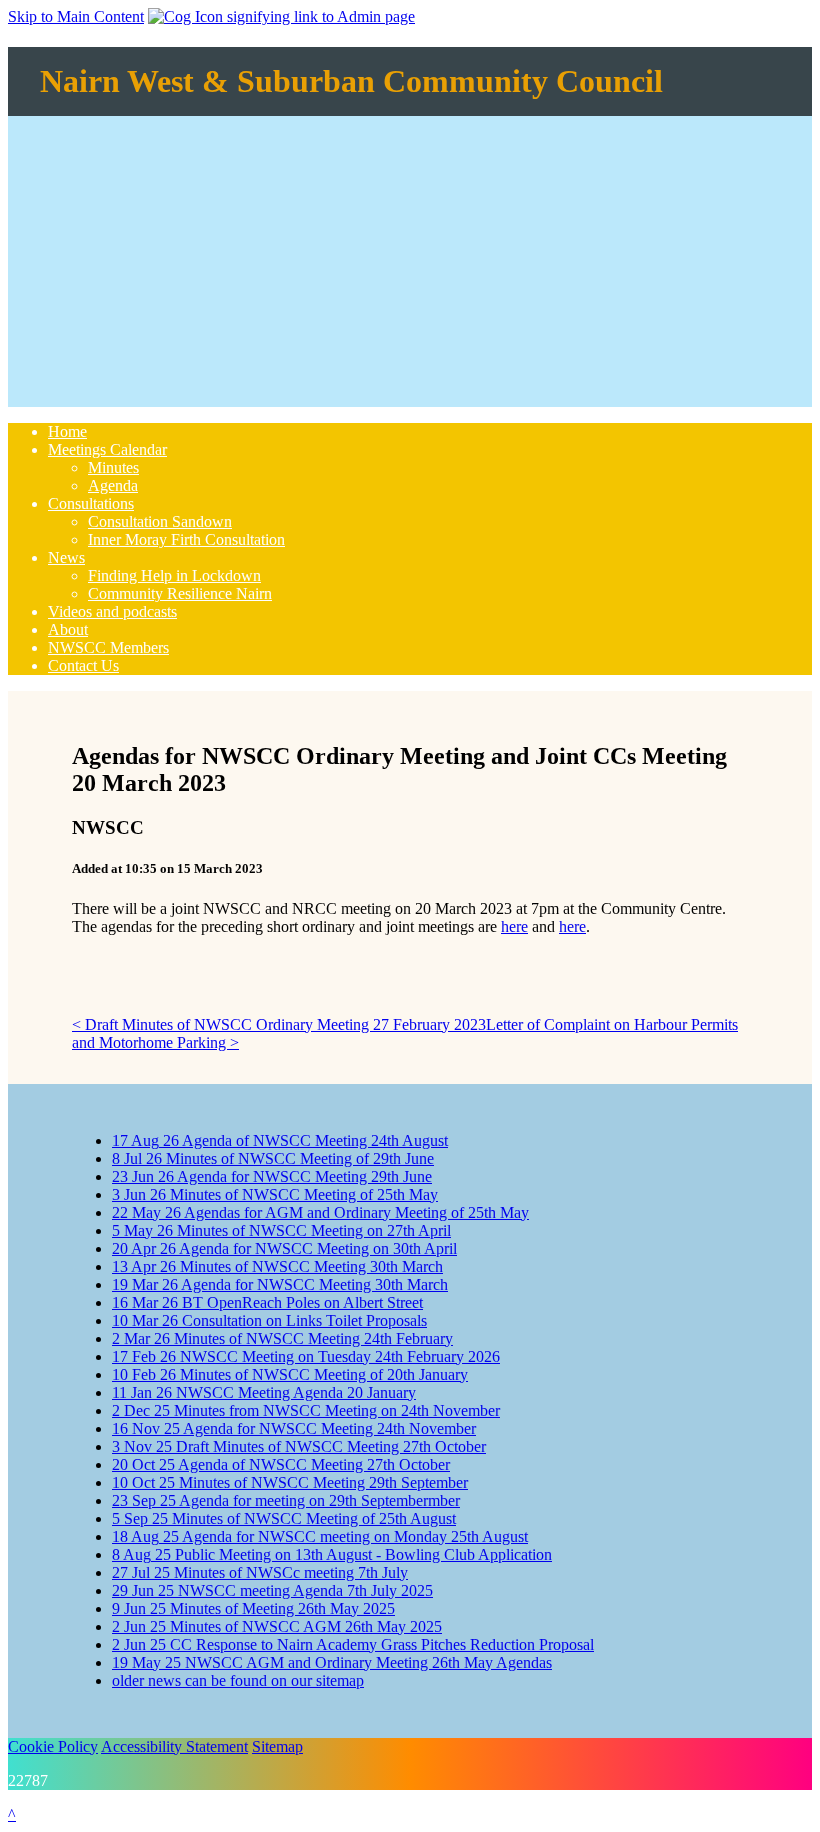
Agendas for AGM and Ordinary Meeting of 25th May (320, 1212)
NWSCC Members (108, 647)
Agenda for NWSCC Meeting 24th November (294, 1428)
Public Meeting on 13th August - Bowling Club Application (332, 1554)
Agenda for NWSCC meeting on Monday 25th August (320, 1536)
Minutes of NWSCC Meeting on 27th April (281, 1230)
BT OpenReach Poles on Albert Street (267, 1302)
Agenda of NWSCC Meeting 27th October (281, 1464)
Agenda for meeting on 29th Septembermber (286, 1500)
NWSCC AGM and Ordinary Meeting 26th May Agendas (332, 1662)
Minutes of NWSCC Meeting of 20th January (290, 1374)
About (68, 629)
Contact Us (83, 665)
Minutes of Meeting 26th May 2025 (253, 1608)
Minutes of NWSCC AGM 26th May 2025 (277, 1626)
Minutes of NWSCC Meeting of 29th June (273, 1158)
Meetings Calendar (107, 449)
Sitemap (277, 1746)
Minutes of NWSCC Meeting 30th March (277, 1266)
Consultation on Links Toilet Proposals (269, 1320)
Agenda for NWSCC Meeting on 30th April (284, 1248)
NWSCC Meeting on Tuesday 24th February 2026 (306, 1356)
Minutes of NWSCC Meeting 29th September (290, 1482)
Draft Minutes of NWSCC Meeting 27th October (299, 1446)
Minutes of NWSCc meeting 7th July (260, 1572)
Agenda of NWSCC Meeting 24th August (280, 1140)
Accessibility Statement (174, 1746)
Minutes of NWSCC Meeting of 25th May (275, 1194)
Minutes (113, 467)
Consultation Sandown (160, 521)
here (514, 926)
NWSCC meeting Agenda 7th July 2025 (272, 1590)
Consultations (91, 503)
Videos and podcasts (112, 611)
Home (67, 431)
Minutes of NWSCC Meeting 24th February (282, 1338)
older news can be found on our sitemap (238, 1680)
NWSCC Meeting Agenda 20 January (264, 1392)
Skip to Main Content (76, 16)
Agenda (113, 485)
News (66, 557)
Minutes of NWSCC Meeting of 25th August (284, 1518)
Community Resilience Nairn (180, 593)
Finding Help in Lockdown (174, 575)
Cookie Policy (53, 1746)
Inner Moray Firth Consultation (186, 539)
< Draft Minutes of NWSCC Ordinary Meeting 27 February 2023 (279, 1024)
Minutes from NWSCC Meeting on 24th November (306, 1410)
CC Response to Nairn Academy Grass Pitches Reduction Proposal (353, 1644)
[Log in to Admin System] (281, 16)
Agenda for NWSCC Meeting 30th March (280, 1284)
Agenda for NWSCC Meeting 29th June (272, 1176)
